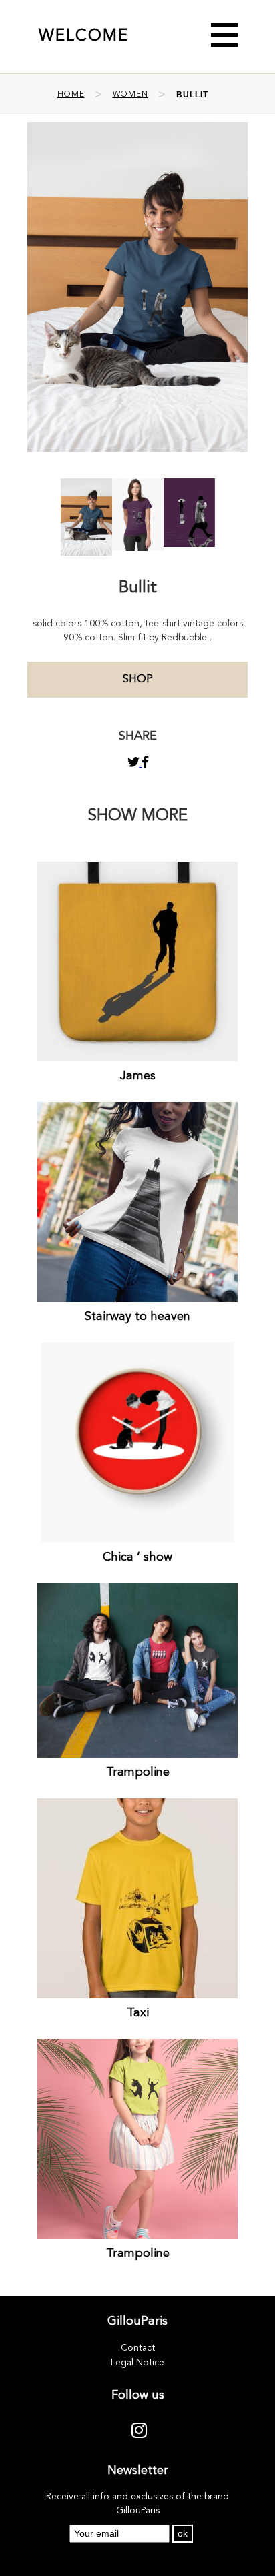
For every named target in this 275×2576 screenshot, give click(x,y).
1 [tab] (137, 539)
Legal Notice (137, 2363)
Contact (138, 2348)
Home (71, 95)
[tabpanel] (86, 517)
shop (138, 680)
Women (130, 95)
